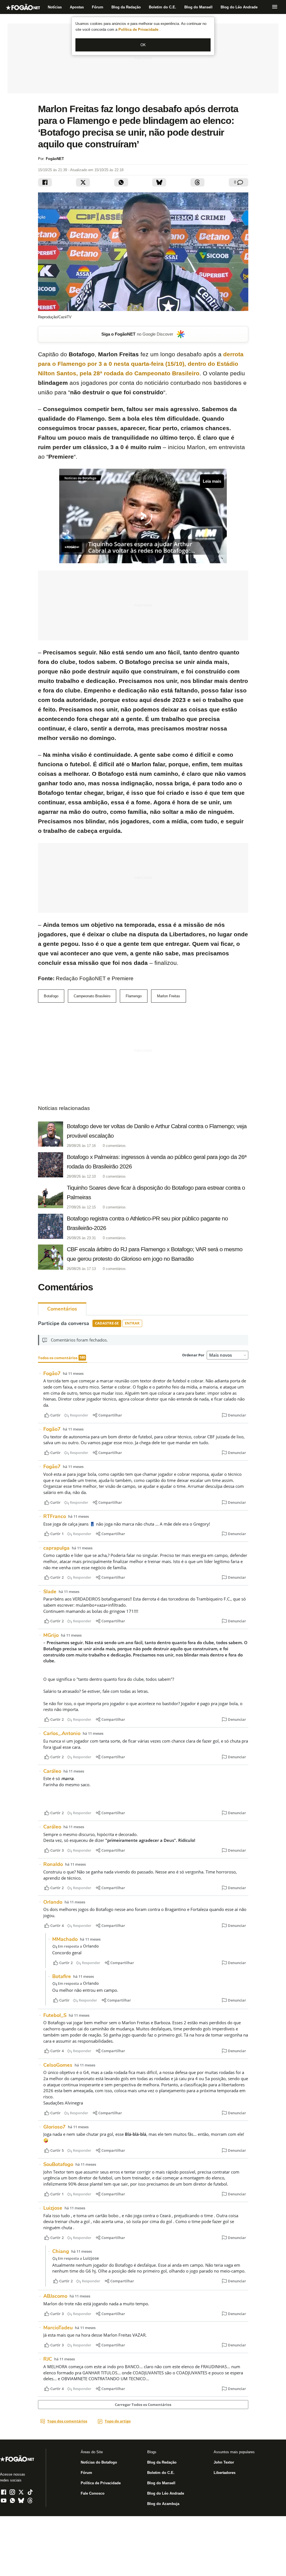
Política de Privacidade (139, 30)
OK (143, 45)
